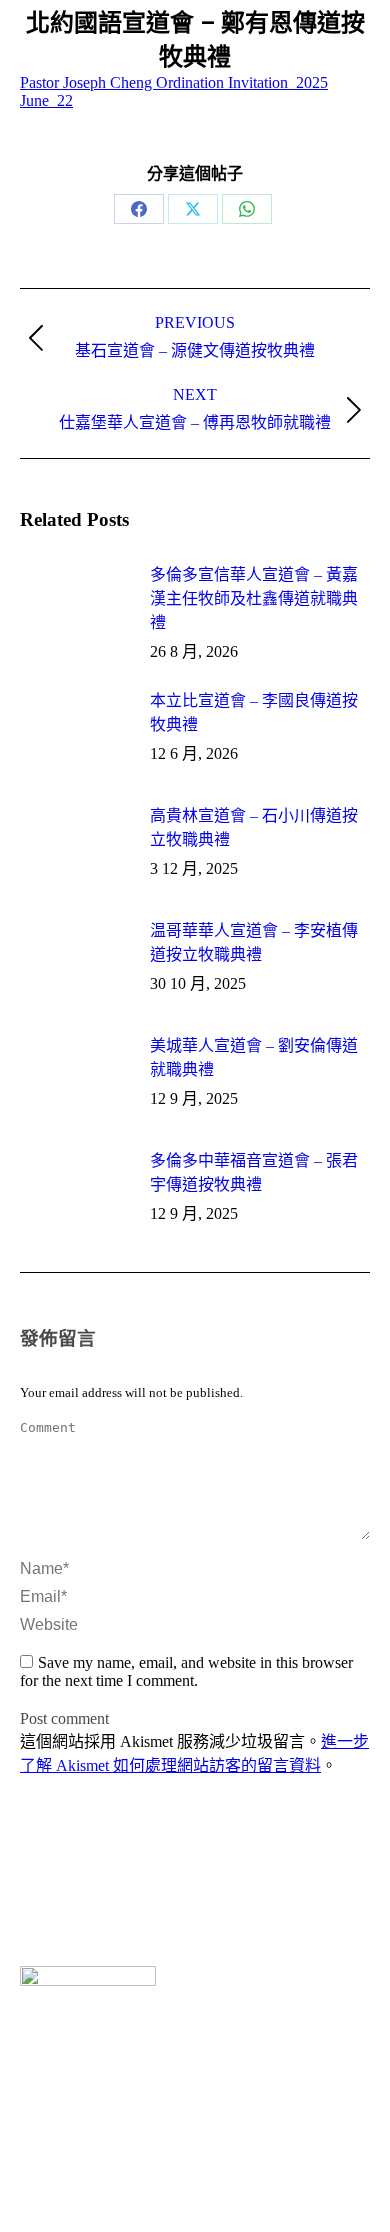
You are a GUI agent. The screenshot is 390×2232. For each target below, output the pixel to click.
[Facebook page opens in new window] (35, 2172)
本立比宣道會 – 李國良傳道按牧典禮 (254, 712)
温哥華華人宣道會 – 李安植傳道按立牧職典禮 (254, 942)
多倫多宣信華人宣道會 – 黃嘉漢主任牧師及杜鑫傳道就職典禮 (254, 598)
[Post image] (75, 606)
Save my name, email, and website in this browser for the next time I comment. (186, 1671)
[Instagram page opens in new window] (65, 2172)
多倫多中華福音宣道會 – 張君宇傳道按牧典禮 (254, 1172)
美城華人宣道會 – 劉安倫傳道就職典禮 (254, 1057)
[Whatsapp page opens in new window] (95, 2172)
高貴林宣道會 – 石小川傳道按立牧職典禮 (254, 827)
